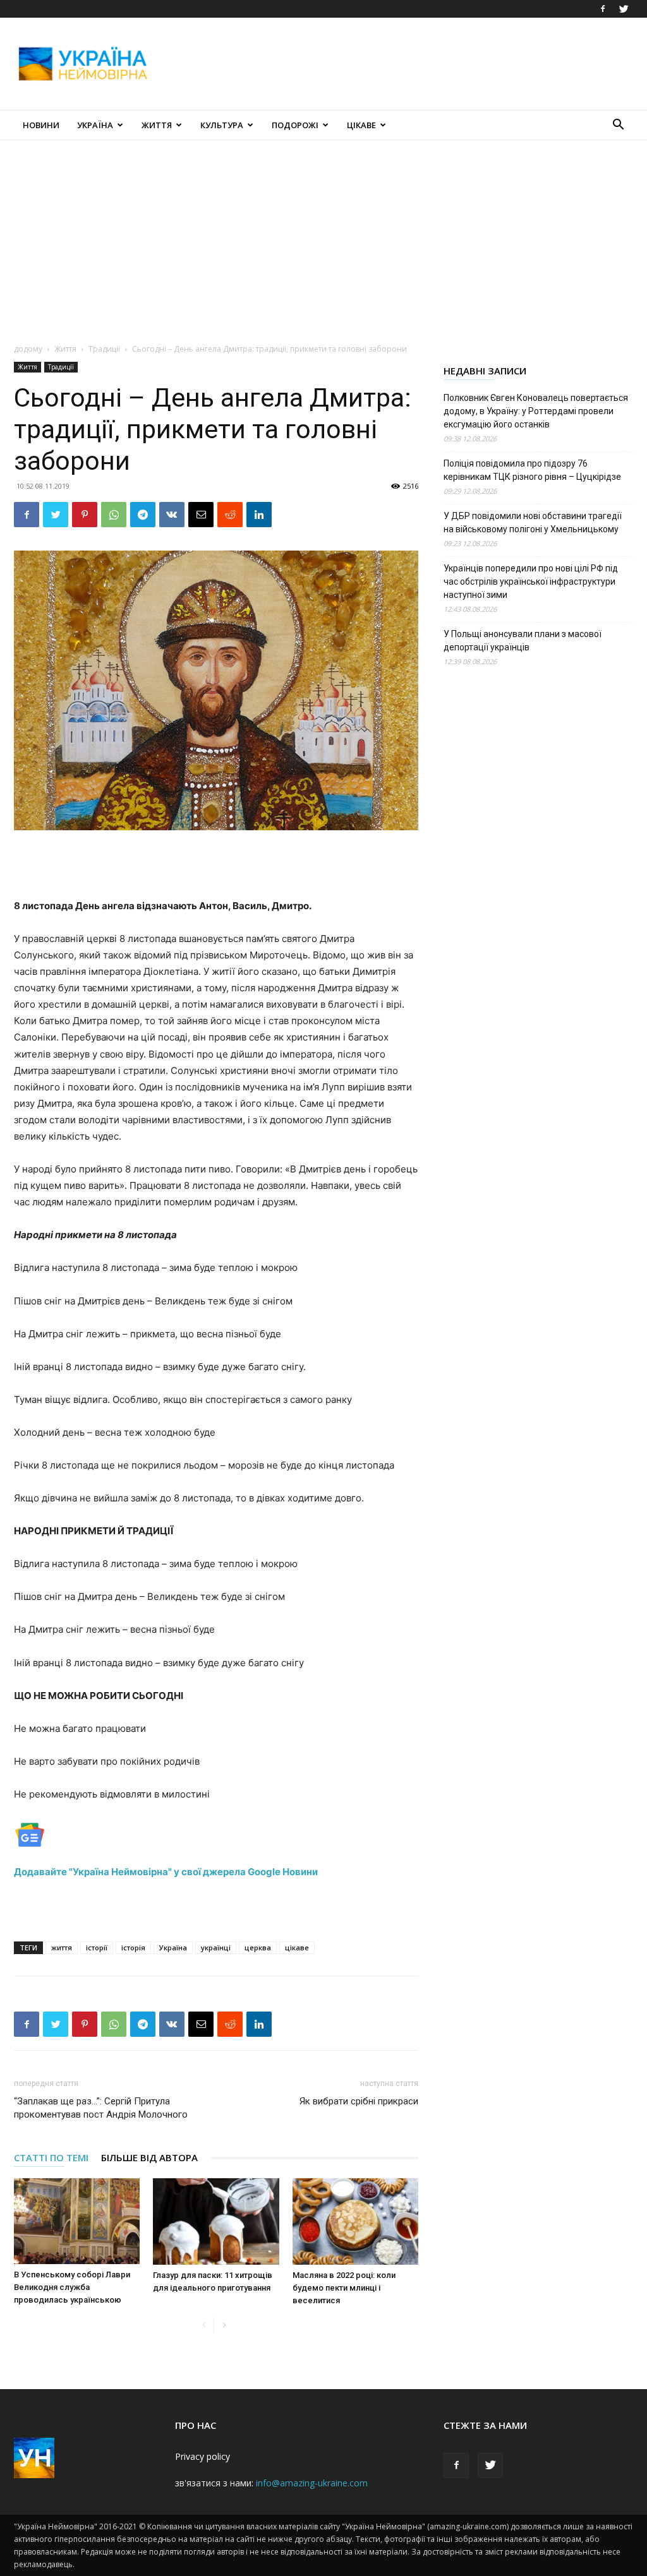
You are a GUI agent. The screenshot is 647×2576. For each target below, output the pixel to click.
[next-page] (224, 2326)
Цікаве (361, 125)
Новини (41, 125)
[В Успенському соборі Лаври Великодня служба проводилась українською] (77, 2221)
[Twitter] (624, 9)
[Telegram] (143, 515)
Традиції (104, 349)
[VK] (172, 515)
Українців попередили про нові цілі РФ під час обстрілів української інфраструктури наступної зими (531, 581)
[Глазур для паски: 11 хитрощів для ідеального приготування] (216, 2221)
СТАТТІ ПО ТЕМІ (51, 2157)
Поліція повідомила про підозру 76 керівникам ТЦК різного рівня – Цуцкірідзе (532, 470)
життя (62, 1947)
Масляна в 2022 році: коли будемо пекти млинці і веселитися (344, 2288)
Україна (95, 125)
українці (216, 1947)
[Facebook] (603, 9)
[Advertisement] (403, 64)
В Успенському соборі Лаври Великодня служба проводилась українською (72, 2287)
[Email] (201, 515)
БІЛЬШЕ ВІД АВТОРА (149, 2157)
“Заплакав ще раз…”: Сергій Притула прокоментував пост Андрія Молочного (101, 2108)
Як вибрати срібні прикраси (359, 2101)
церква (258, 1947)
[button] (618, 126)
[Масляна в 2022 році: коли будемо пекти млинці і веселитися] (355, 2221)
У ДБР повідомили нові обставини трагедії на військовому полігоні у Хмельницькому (533, 522)
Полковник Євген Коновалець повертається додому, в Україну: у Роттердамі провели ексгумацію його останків (536, 411)
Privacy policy (203, 2456)
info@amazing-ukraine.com (312, 2483)
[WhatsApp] (114, 515)
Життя (157, 125)
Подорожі (295, 125)
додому (28, 349)
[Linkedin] (259, 515)
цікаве (297, 1947)
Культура (222, 125)
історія (133, 1947)
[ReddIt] (230, 515)
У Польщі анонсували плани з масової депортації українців (523, 641)
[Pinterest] (85, 515)
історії (97, 1947)
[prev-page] (204, 2326)
